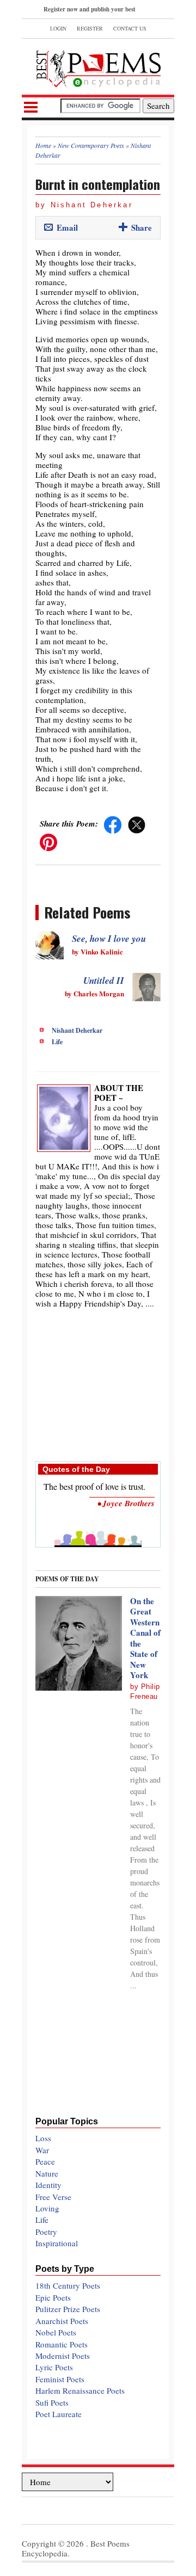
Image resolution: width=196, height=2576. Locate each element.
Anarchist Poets (62, 2321)
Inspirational (57, 2243)
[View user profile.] (64, 1117)
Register (90, 28)
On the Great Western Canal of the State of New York (145, 1638)
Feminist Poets (60, 2379)
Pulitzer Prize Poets (68, 2309)
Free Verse (53, 2197)
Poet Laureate (59, 2414)
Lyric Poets (54, 2367)
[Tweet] (137, 823)
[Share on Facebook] (113, 823)
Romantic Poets (62, 2344)
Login (58, 28)
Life (57, 1042)
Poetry (46, 2232)
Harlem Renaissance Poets (80, 2390)
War (42, 2150)
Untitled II (104, 981)
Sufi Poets (52, 2402)
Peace (45, 2161)
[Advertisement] (98, 1379)
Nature (47, 2173)
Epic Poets (53, 2297)
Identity (48, 2185)
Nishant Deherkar (77, 1030)
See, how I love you (109, 939)
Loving (47, 2208)
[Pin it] (48, 841)
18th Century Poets (68, 2285)
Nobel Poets (56, 2332)
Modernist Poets (63, 2356)
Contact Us (130, 28)
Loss (43, 2138)
